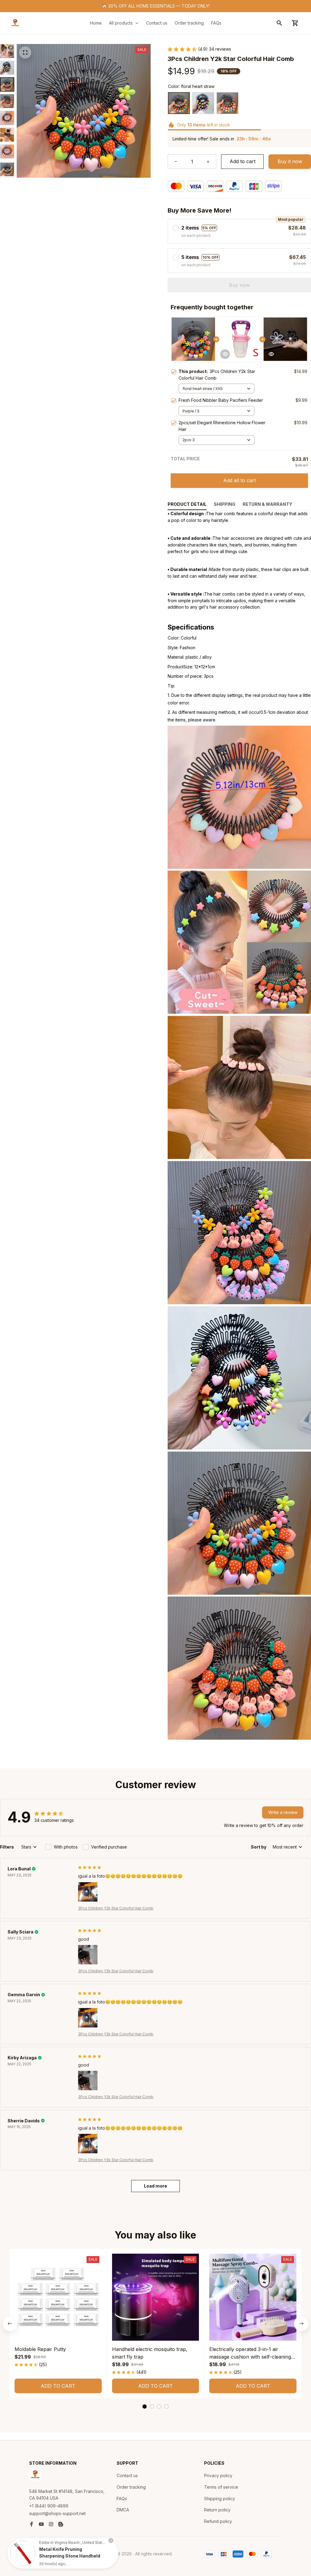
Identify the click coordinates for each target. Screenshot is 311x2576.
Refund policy (218, 2521)
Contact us (127, 2475)
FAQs (122, 2499)
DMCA (123, 2510)
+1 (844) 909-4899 (49, 2506)
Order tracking (131, 2487)
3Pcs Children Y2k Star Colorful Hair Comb (116, 1908)
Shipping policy (220, 2499)
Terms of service (221, 2487)
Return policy (217, 2510)
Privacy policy (218, 2475)
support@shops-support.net (57, 2513)
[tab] (145, 2406)
